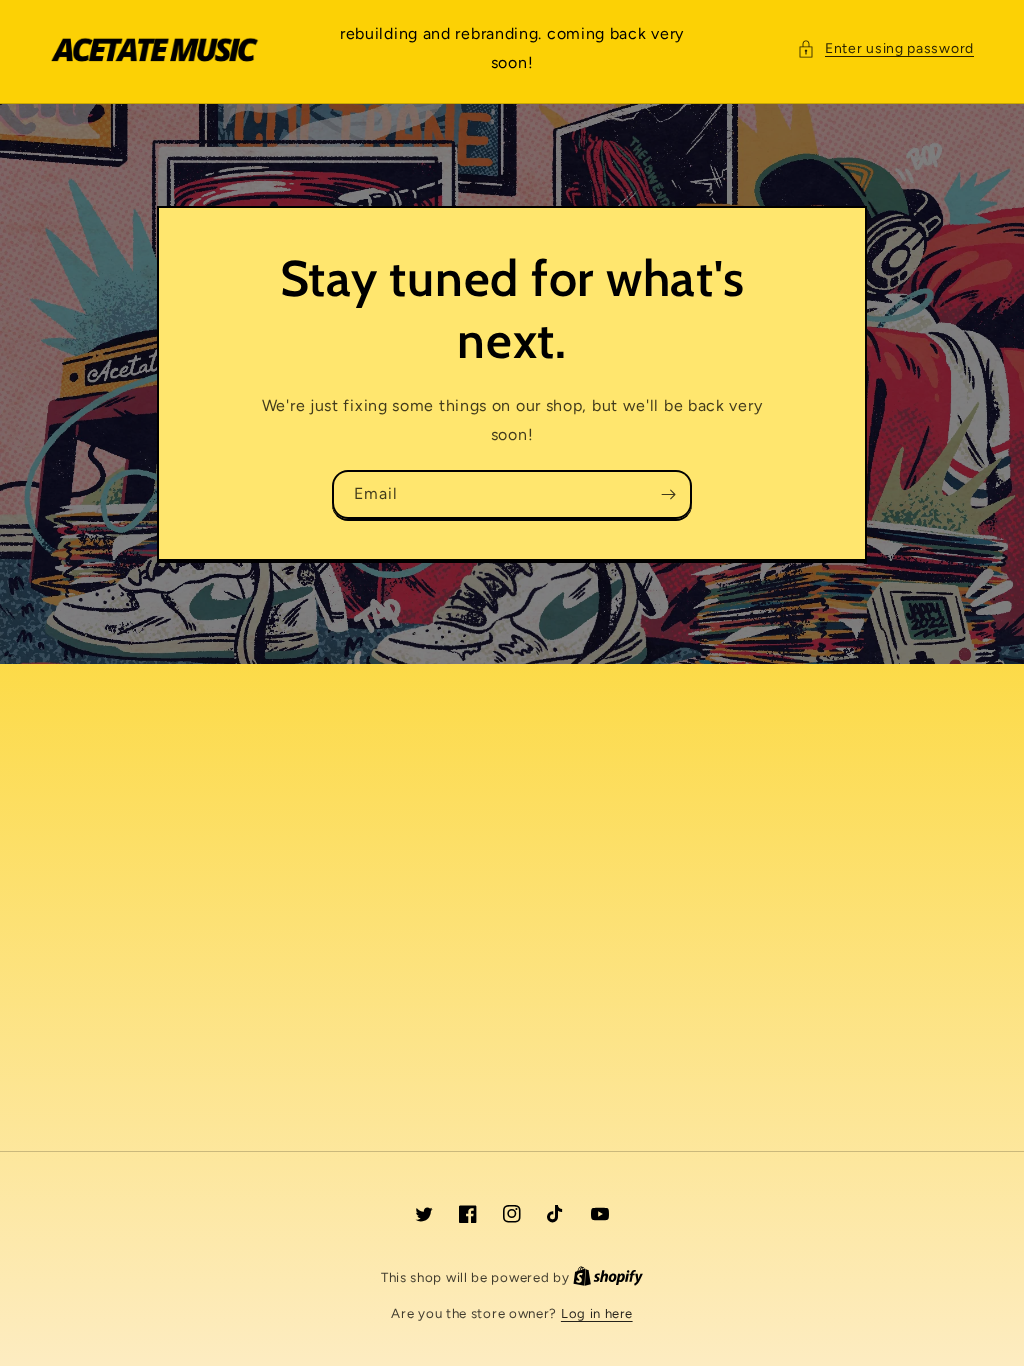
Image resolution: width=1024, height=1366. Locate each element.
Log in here (597, 1313)
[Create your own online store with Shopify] (608, 1277)
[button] (885, 48)
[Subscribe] (668, 494)
